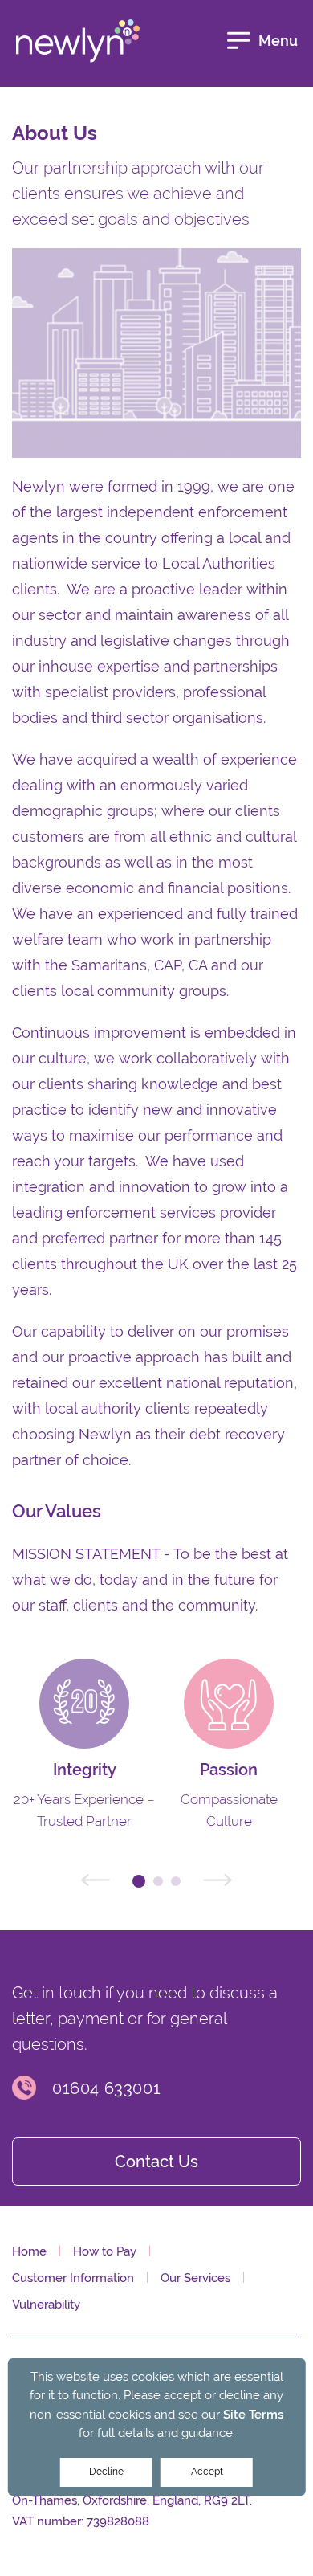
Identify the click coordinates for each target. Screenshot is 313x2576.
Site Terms (253, 2414)
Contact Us (156, 2162)
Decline (106, 2472)
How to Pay (105, 2251)
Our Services (195, 2278)
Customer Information (73, 2278)
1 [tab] (139, 1881)
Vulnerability (46, 2304)
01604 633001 (106, 2088)
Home (29, 2251)
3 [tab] (176, 1881)
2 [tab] (158, 1881)
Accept (207, 2472)
